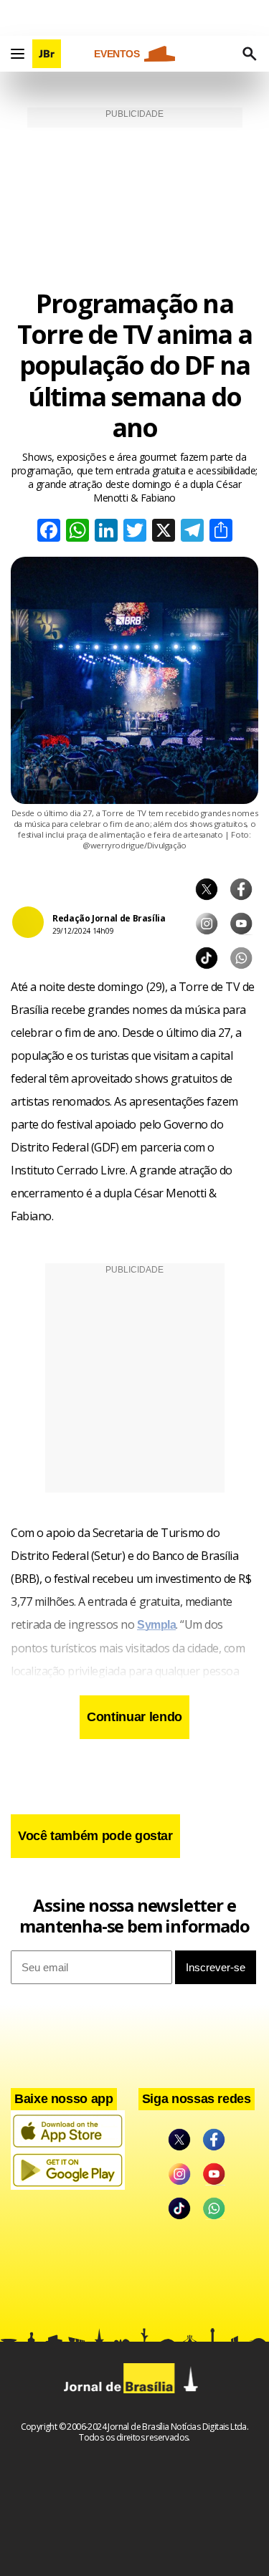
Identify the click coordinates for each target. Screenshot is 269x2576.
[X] (164, 532)
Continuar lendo (134, 1717)
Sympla (156, 1625)
